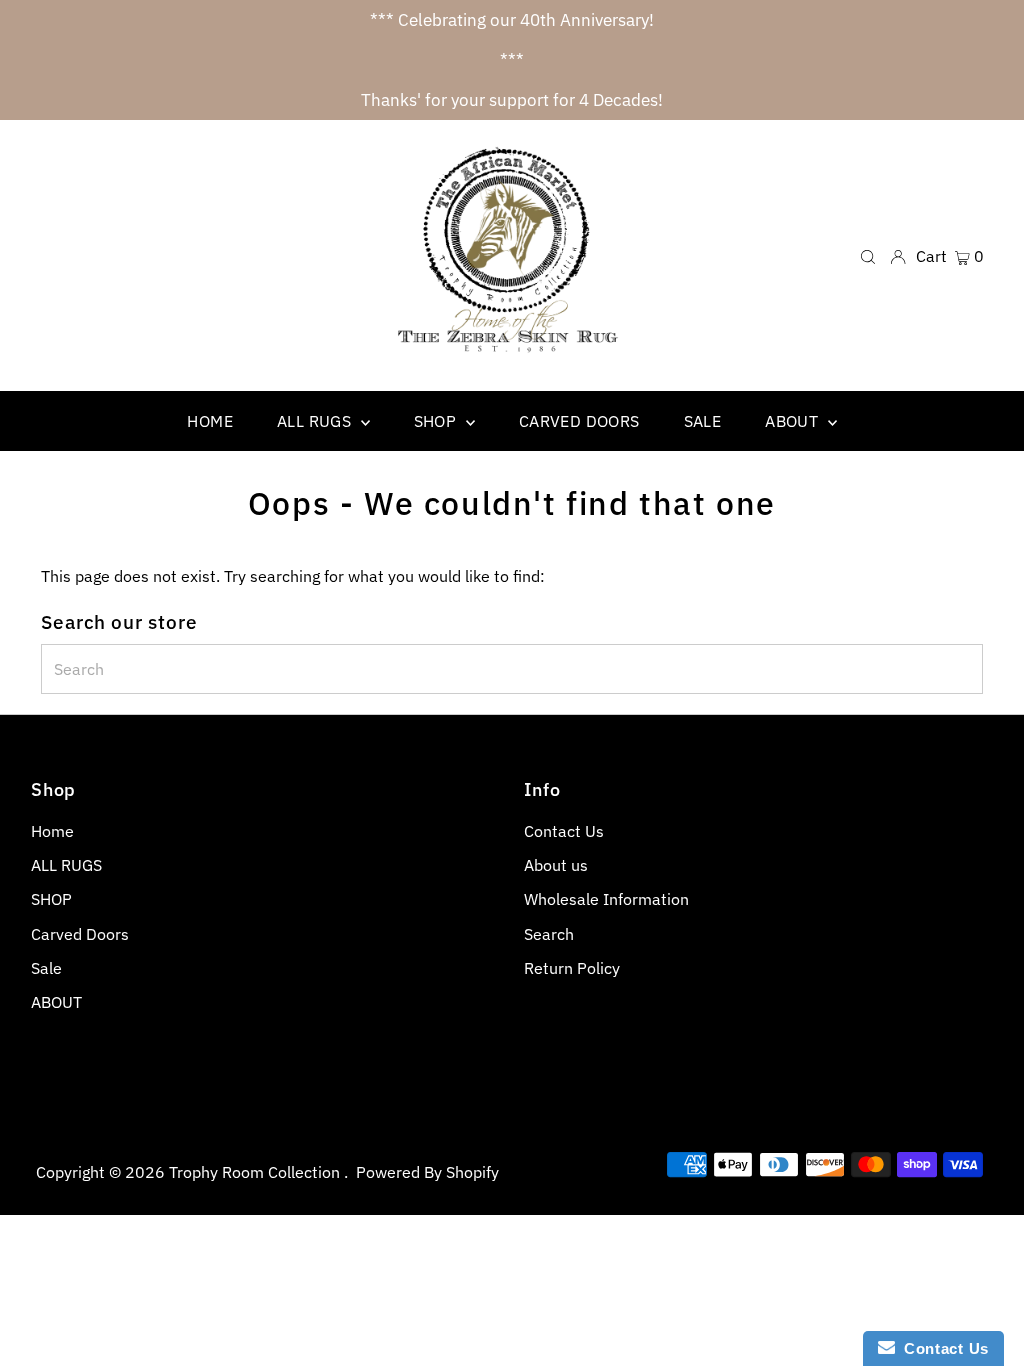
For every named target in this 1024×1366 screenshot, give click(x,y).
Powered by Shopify (427, 1172)
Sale (46, 968)
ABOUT (56, 1002)
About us (556, 865)
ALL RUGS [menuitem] (316, 421)
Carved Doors (80, 934)
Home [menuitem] (210, 421)
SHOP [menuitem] (437, 421)
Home (52, 831)
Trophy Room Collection (256, 1172)
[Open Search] (868, 255)
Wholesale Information (606, 899)
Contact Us (564, 831)
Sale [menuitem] (703, 421)
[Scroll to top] (984, 1326)
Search (549, 934)
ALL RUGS (66, 865)
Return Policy (572, 968)
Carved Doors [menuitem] (579, 421)
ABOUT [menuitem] (793, 421)
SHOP (51, 899)
